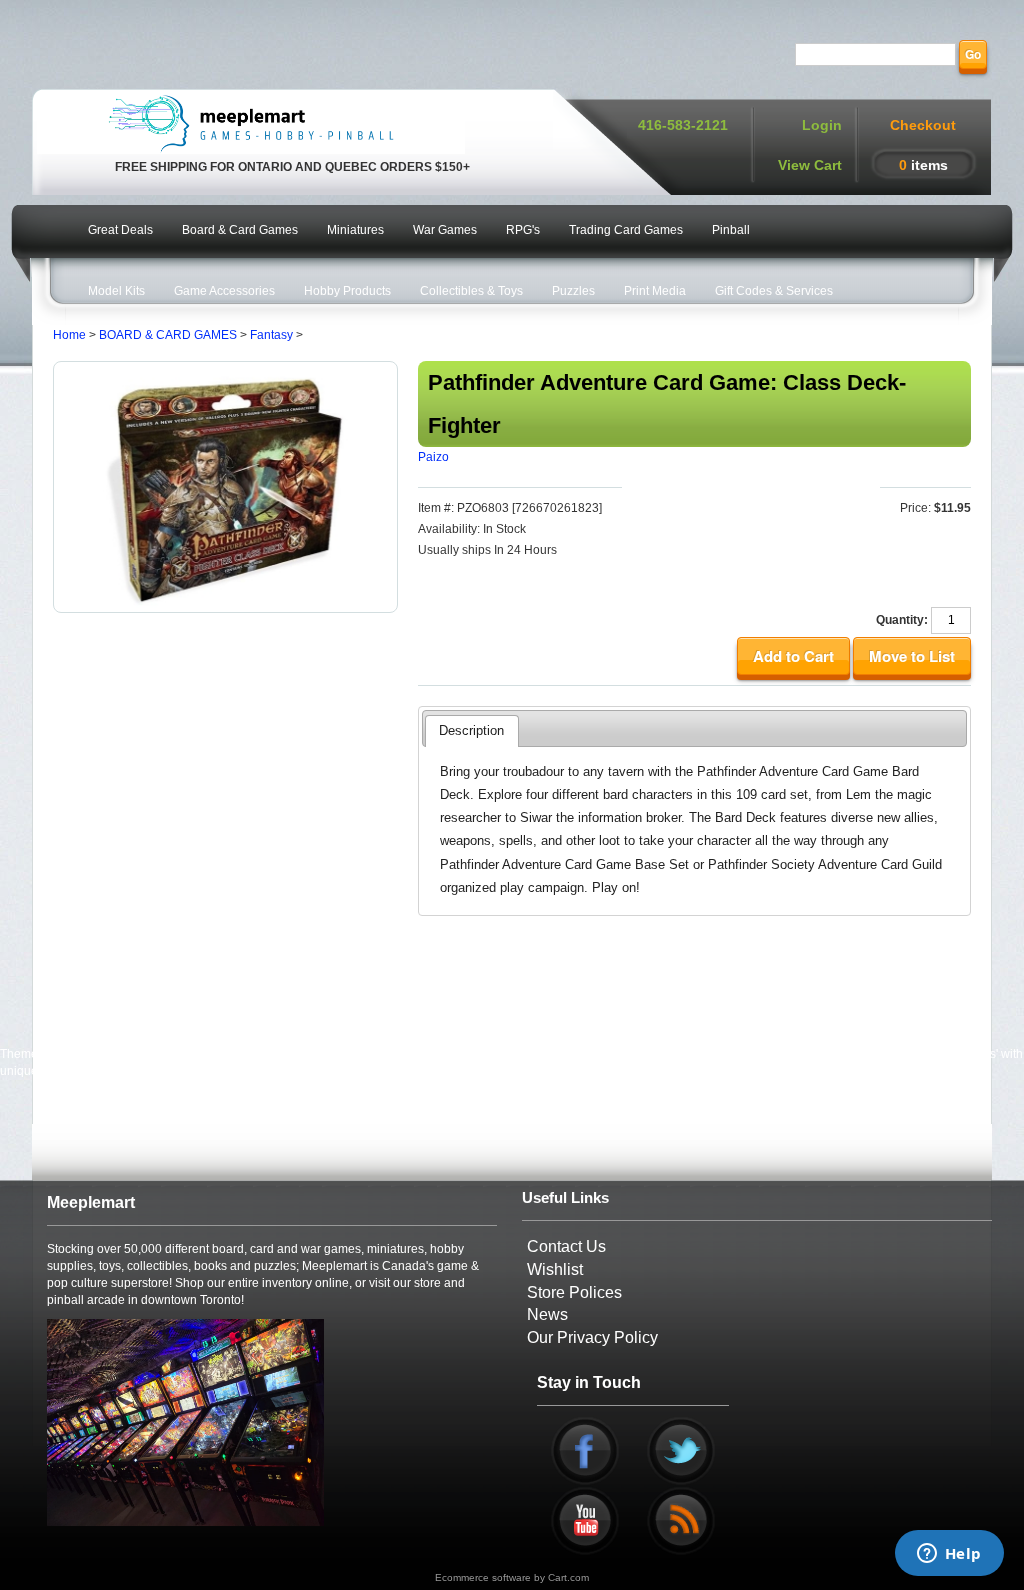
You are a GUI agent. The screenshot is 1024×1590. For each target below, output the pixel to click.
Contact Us (566, 1246)
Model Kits (116, 291)
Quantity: (902, 620)
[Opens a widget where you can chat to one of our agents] (949, 1555)
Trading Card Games (626, 230)
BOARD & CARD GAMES (168, 335)
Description (471, 730)
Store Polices (574, 1292)
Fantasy (271, 335)
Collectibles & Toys (471, 291)
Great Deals (120, 230)
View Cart (810, 165)
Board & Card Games (240, 230)
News (547, 1314)
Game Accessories (224, 291)
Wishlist (555, 1269)
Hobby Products (347, 291)
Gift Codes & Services (774, 291)
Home (69, 335)
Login (822, 125)
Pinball (731, 230)
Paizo (433, 457)
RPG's (523, 230)
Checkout (923, 125)
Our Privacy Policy (592, 1337)
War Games (445, 230)
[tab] (471, 731)
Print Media (655, 291)
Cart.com (568, 1577)
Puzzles (573, 291)
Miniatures (355, 230)
